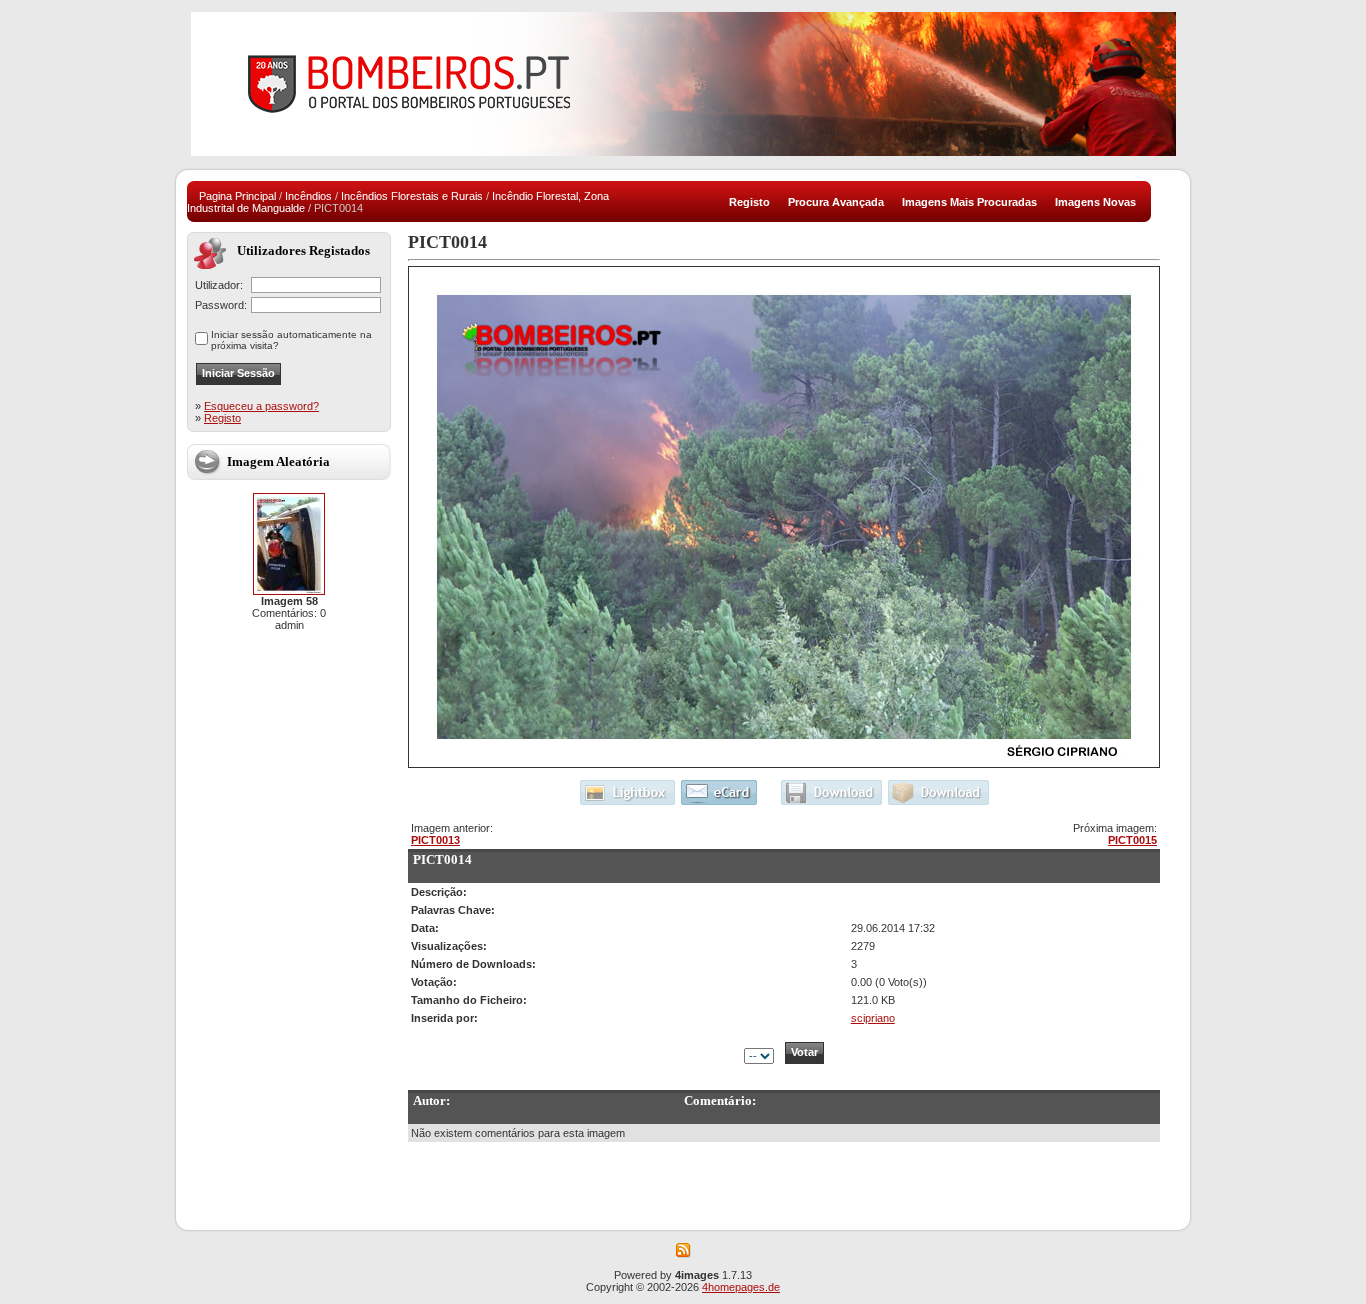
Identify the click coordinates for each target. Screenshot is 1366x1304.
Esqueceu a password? (261, 406)
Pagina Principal (237, 196)
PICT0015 (1132, 840)
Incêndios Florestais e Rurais (412, 196)
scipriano (873, 1018)
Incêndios (308, 196)
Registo (222, 418)
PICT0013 (435, 840)
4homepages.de (741, 1287)
